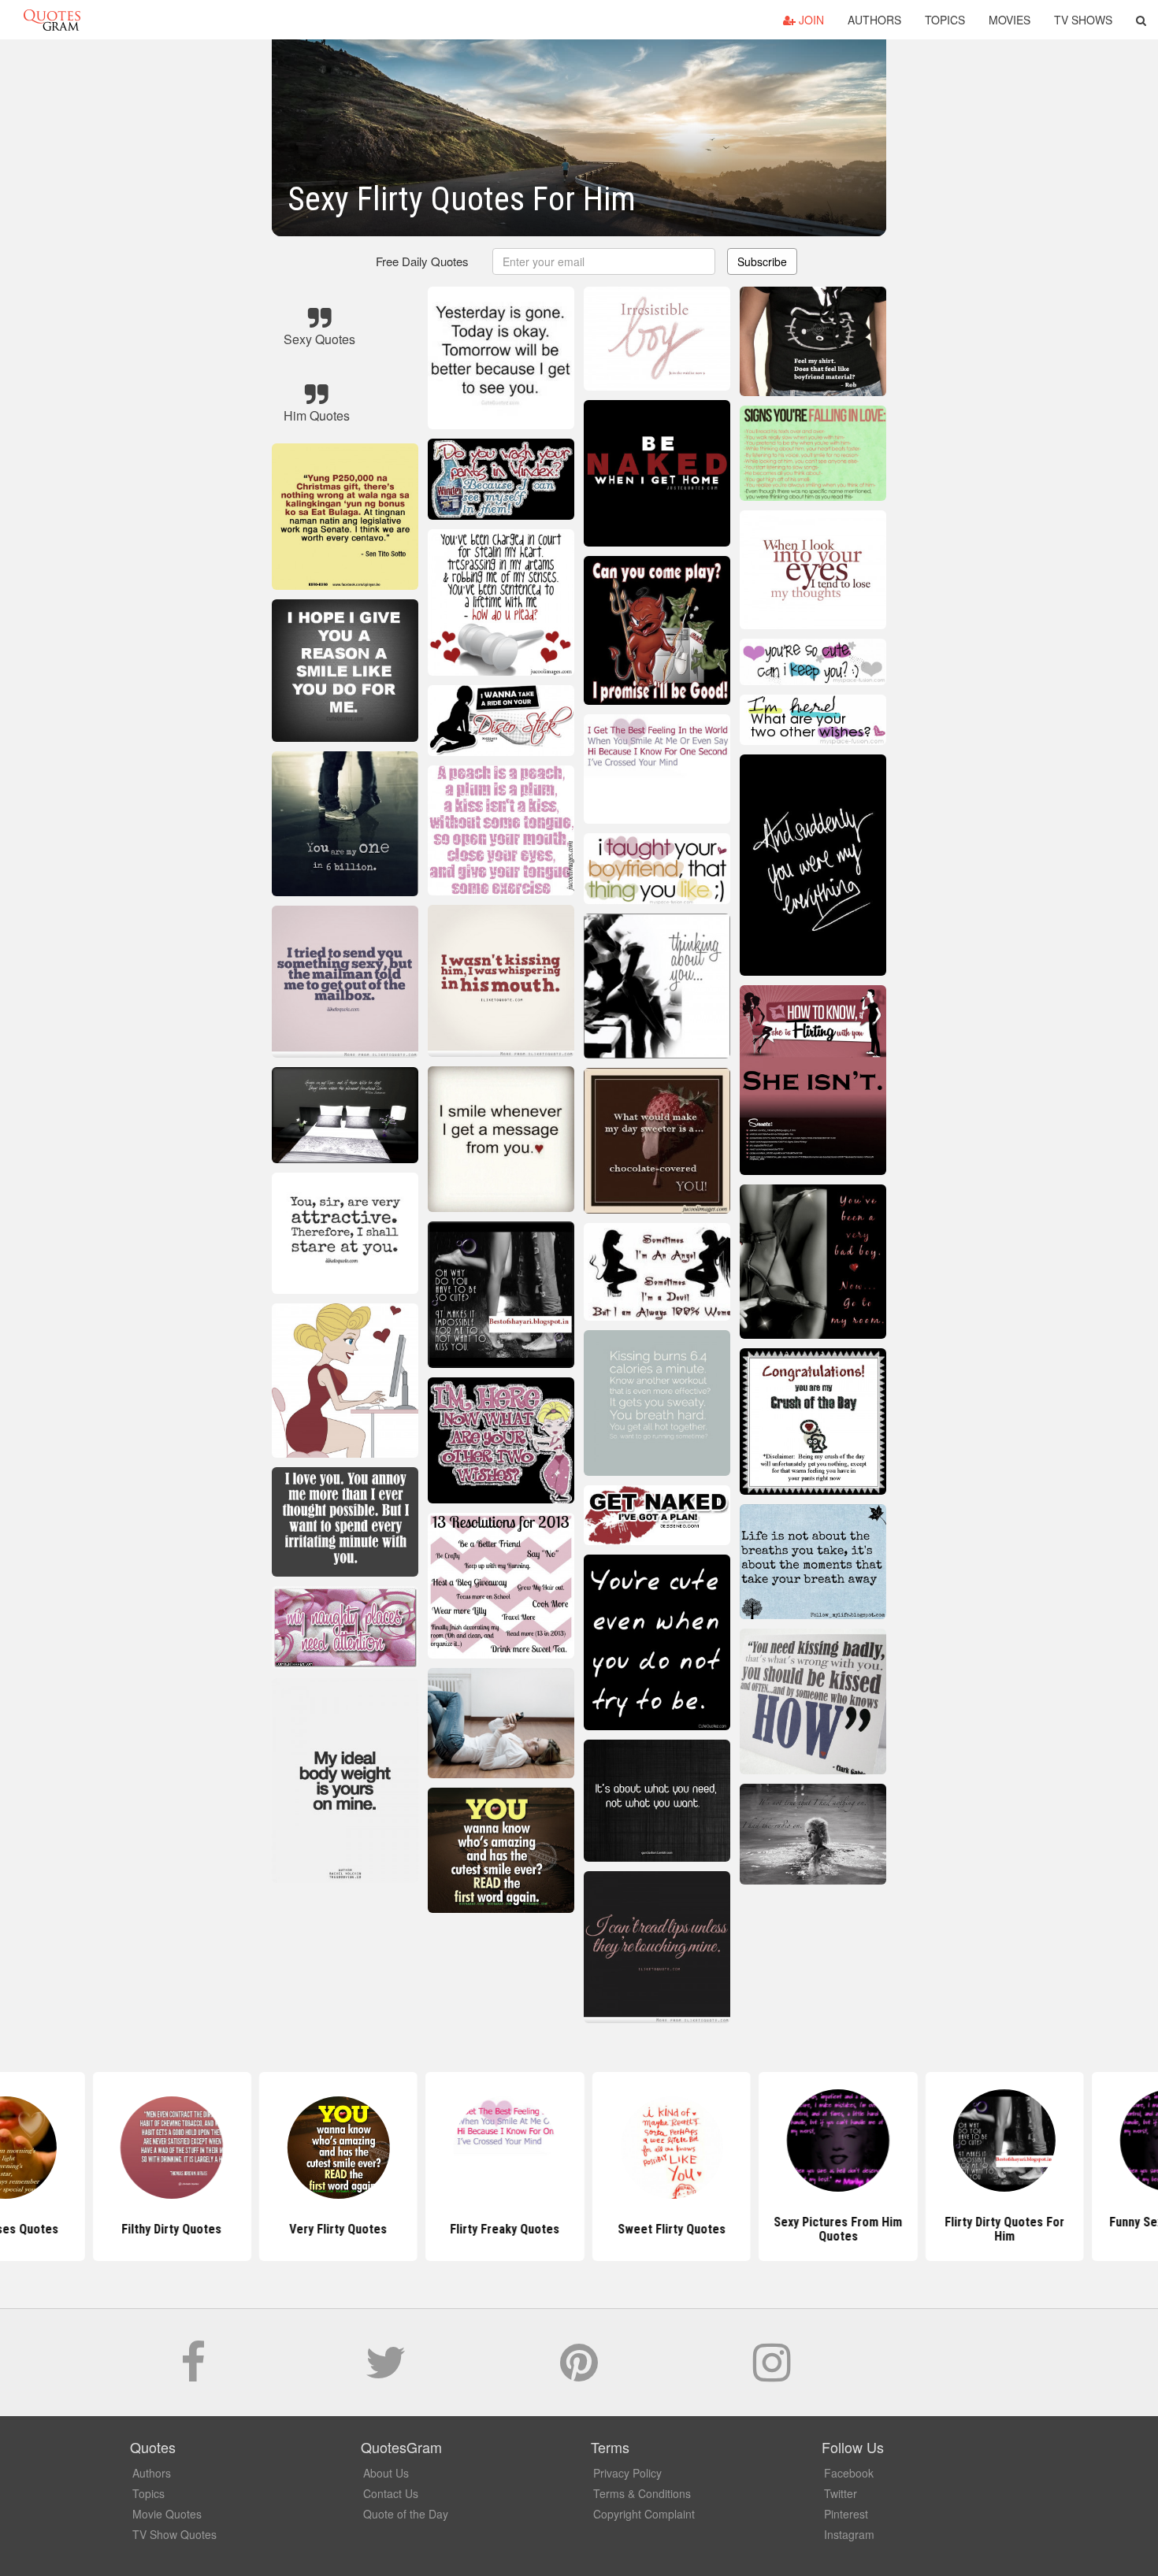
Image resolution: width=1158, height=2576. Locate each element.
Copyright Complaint (644, 2514)
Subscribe (762, 261)
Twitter (841, 2493)
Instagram (849, 2534)
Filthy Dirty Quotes (79, 2229)
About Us (386, 2473)
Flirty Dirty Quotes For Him (912, 2229)
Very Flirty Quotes (246, 2229)
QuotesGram (52, 20)
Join (810, 20)
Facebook (849, 2473)
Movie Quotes (167, 2514)
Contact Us (391, 2493)
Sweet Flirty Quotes (579, 2229)
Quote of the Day (406, 2514)
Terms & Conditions (642, 2493)
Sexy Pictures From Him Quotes (746, 2229)
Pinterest (846, 2514)
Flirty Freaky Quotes (412, 2229)
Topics (945, 20)
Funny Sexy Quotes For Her (1078, 2229)
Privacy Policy (627, 2473)
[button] (1141, 20)
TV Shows (1083, 20)
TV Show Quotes (174, 2534)
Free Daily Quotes (422, 261)
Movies (1010, 20)
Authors (874, 20)
